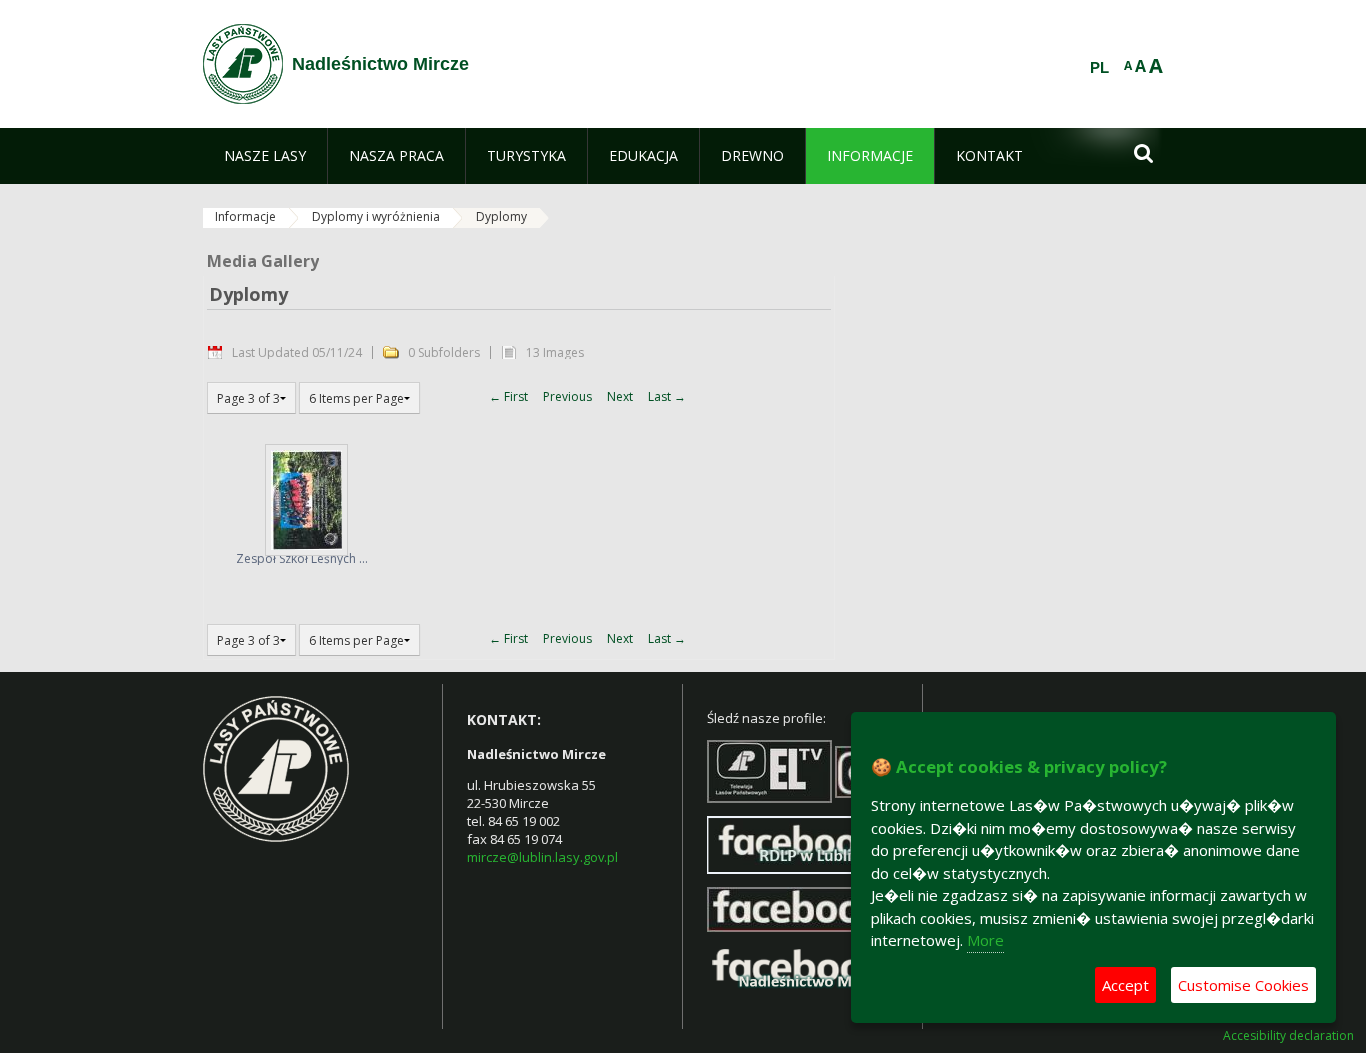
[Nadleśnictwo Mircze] (243, 64)
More (985, 940)
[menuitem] (265, 156)
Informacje (245, 216)
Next (620, 396)
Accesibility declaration (1288, 1036)
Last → (667, 396)
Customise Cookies (1243, 985)
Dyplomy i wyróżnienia (376, 216)
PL (1099, 68)
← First (508, 396)
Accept (1125, 985)
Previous (567, 396)
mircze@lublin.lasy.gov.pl (542, 857)
